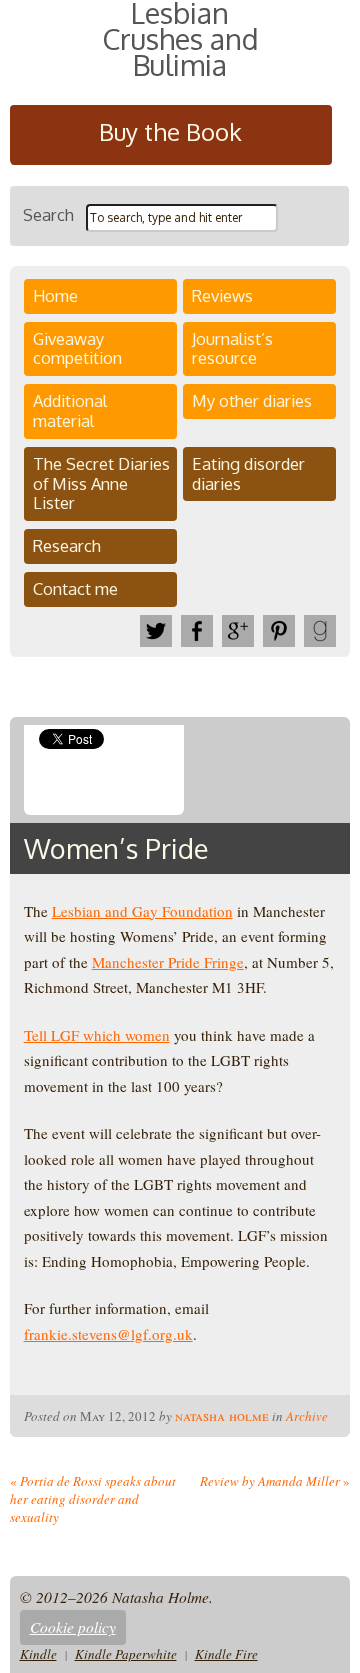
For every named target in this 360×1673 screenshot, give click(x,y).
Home (55, 295)
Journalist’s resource (232, 348)
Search (48, 214)
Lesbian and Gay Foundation (142, 911)
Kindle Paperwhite (126, 1654)
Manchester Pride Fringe (168, 962)
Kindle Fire (226, 1654)
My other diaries (252, 400)
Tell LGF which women (97, 1035)
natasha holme (222, 1415)
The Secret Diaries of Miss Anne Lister (101, 483)
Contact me (75, 588)
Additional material (70, 410)
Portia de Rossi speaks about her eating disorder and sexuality (93, 1499)
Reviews (222, 295)
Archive (307, 1416)
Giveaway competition (77, 348)
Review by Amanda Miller (275, 1481)
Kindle (38, 1654)
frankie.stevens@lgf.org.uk (108, 1334)
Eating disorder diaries (248, 473)
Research (67, 545)
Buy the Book (170, 131)
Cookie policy (73, 1627)
